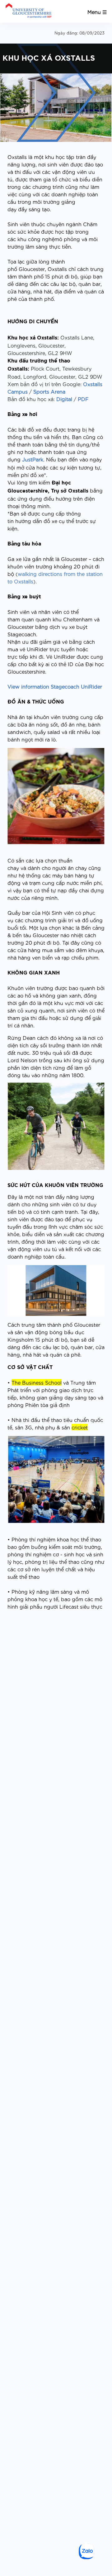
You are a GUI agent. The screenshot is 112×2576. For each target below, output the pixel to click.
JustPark (33, 459)
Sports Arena (49, 391)
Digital (64, 399)
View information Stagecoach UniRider (55, 686)
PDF (83, 399)
